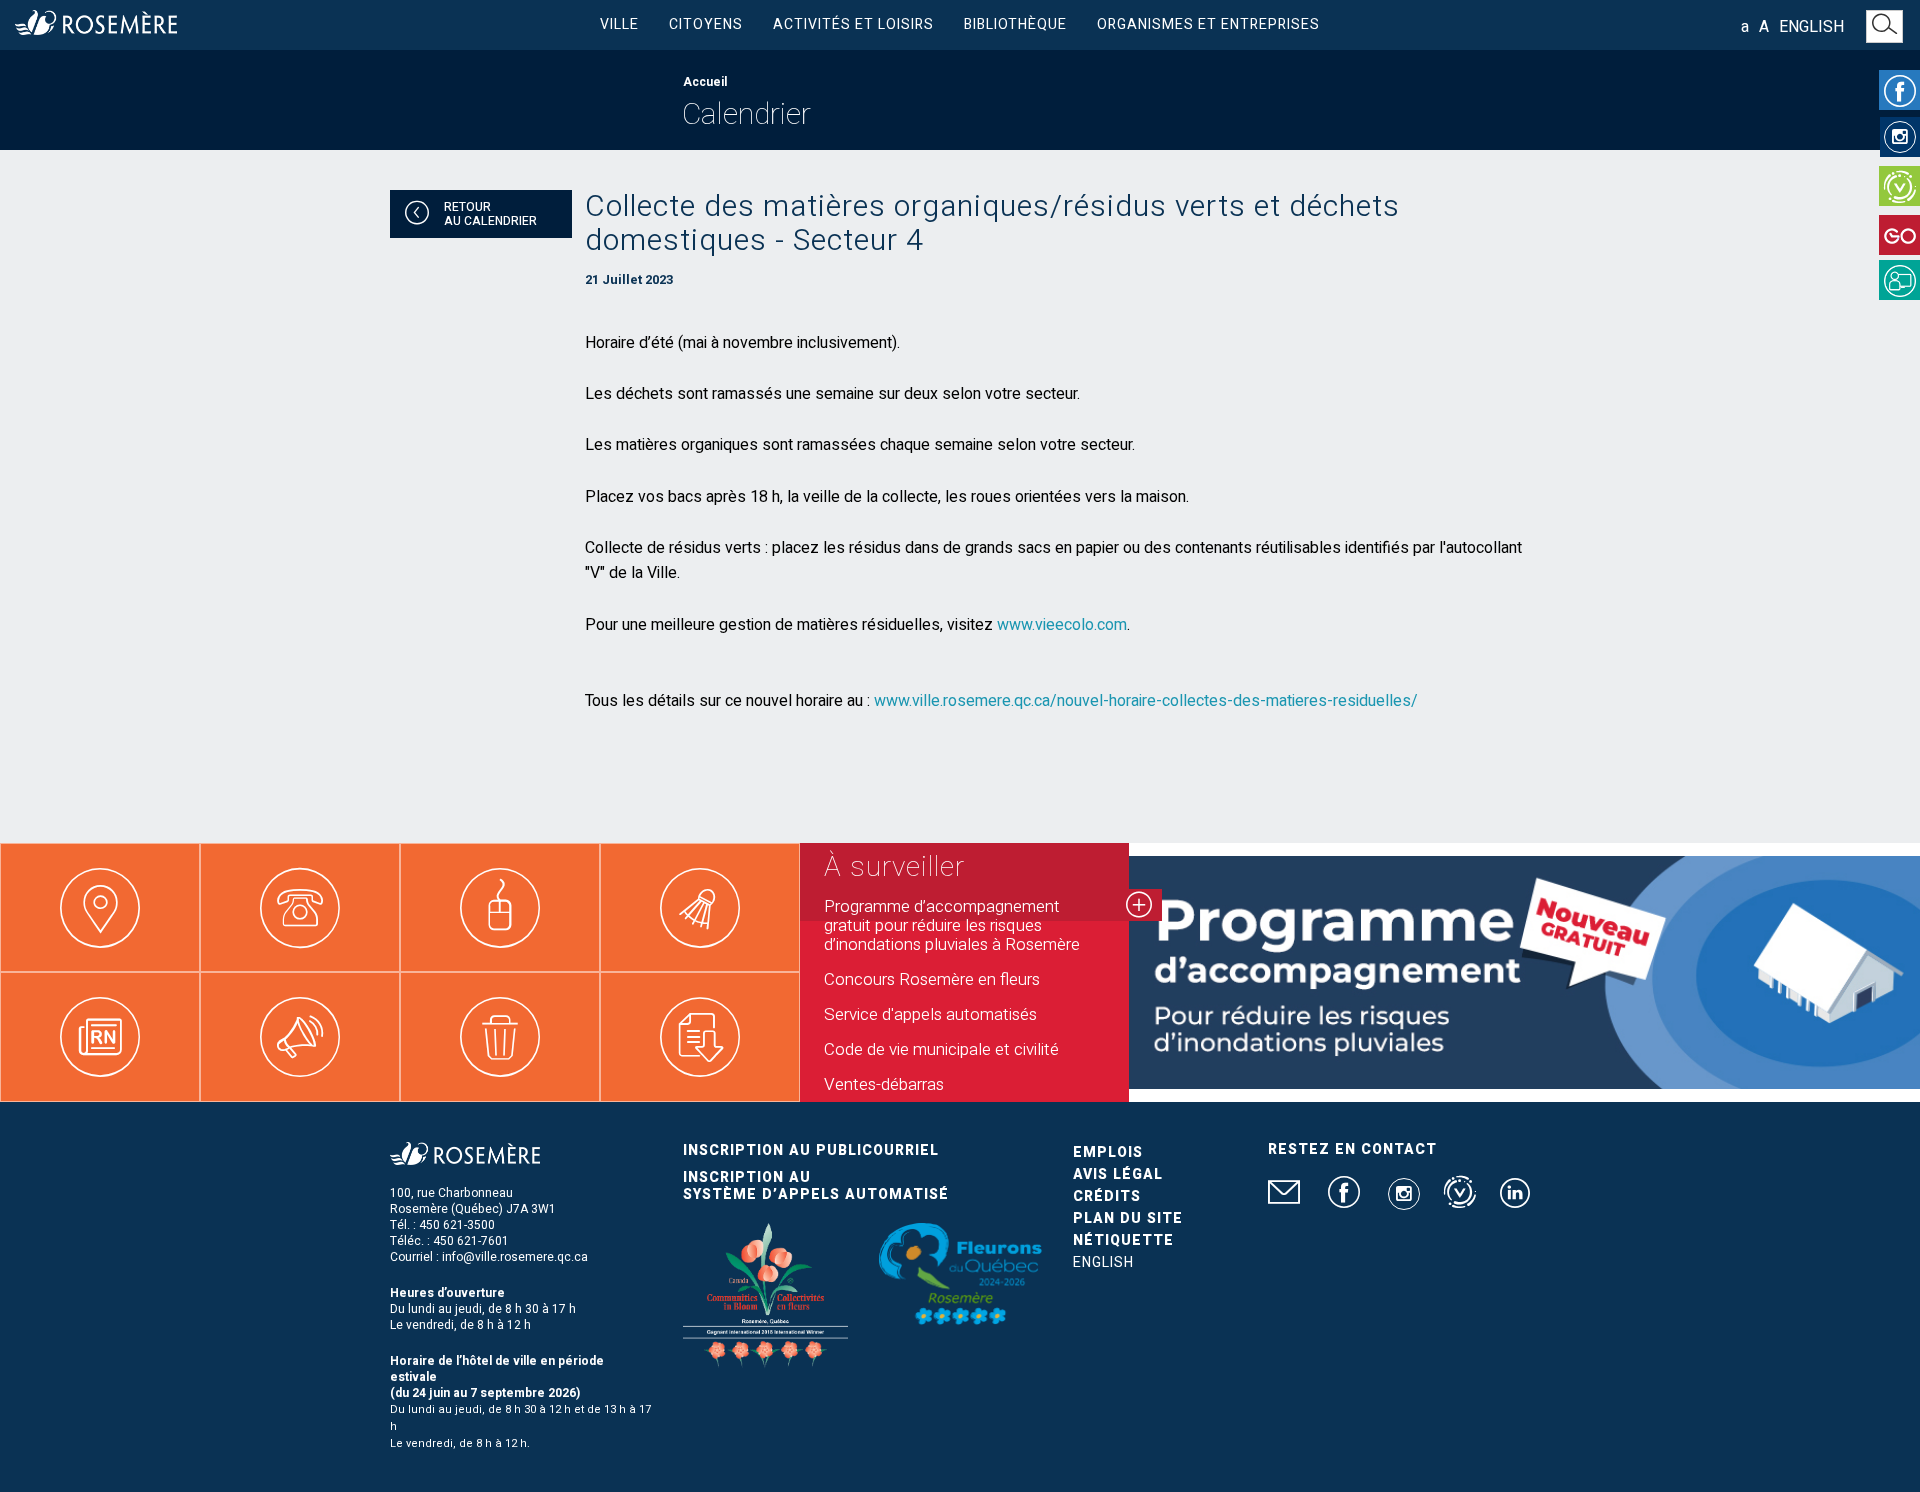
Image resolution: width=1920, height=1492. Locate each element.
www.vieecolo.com (1062, 625)
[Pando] (1899, 280)
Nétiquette (1123, 1240)
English (1811, 27)
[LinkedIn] (1515, 1201)
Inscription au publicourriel (811, 1150)
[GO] (1899, 235)
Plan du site (1128, 1218)
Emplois (1108, 1152)
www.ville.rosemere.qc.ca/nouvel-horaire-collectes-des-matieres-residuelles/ (1146, 701)
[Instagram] (1900, 137)
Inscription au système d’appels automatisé (816, 1186)
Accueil (705, 82)
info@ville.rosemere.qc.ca (515, 1257)
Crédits (1107, 1196)
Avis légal (1118, 1174)
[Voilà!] (1899, 186)
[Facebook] (1899, 90)
